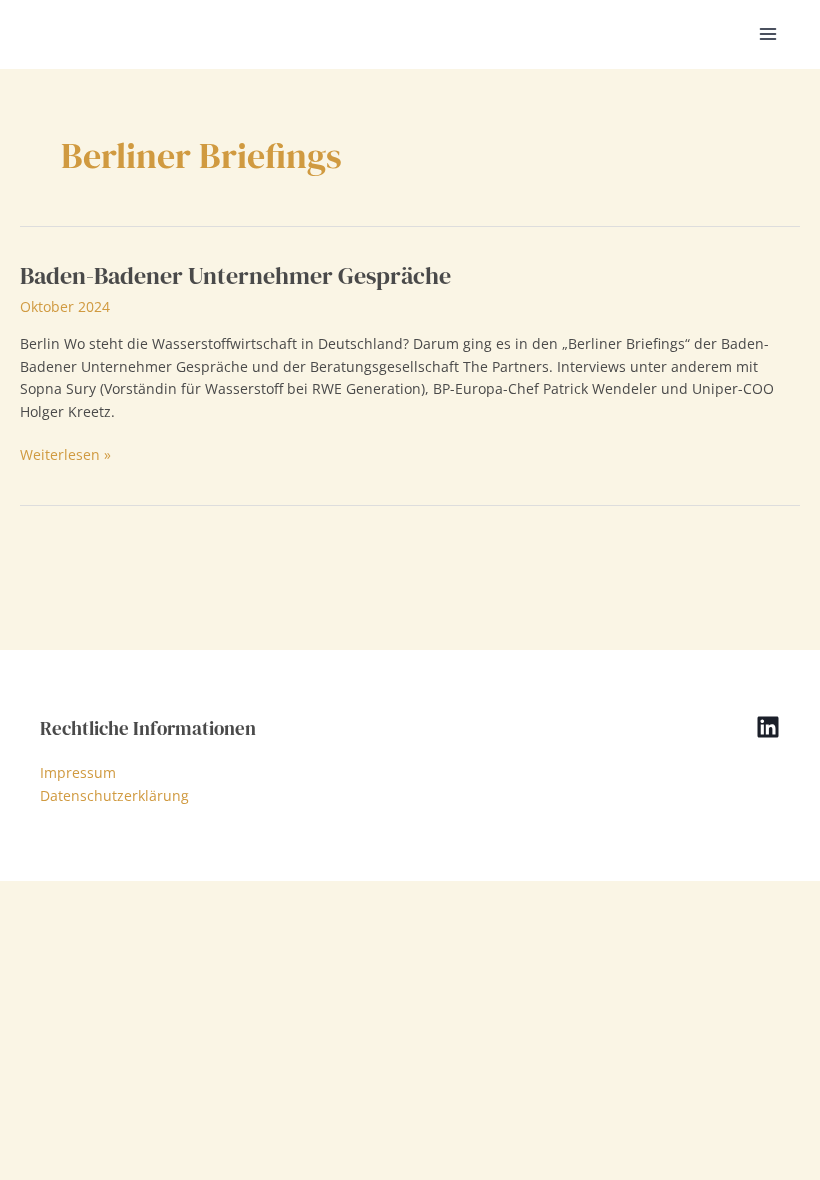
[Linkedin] (768, 727)
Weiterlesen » (65, 455)
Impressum (78, 772)
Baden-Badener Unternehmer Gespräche (235, 275)
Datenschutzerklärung (114, 795)
